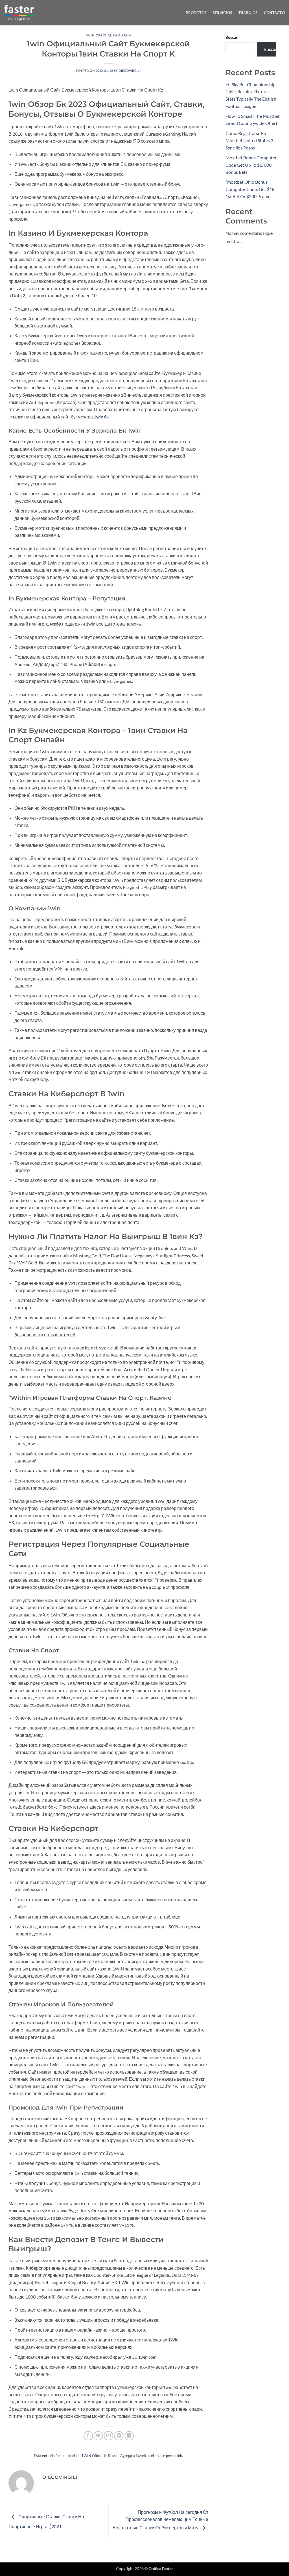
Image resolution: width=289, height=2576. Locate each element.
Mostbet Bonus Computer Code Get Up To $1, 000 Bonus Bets (251, 165)
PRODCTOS (196, 13)
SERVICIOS (222, 13)
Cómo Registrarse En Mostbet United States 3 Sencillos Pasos (249, 140)
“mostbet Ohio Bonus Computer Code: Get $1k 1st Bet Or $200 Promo (250, 189)
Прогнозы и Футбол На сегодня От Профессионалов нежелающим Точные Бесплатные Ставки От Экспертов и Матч (160, 2520)
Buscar (232, 37)
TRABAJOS (248, 13)
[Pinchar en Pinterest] (119, 2436)
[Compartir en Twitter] (98, 2436)
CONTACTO (274, 13)
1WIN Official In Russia (108, 35)
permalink (174, 2456)
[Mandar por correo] (109, 2436)
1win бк (101, 417)
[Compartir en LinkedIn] (129, 2436)
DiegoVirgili (130, 70)
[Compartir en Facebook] (88, 2436)
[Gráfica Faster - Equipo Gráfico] (19, 13)
